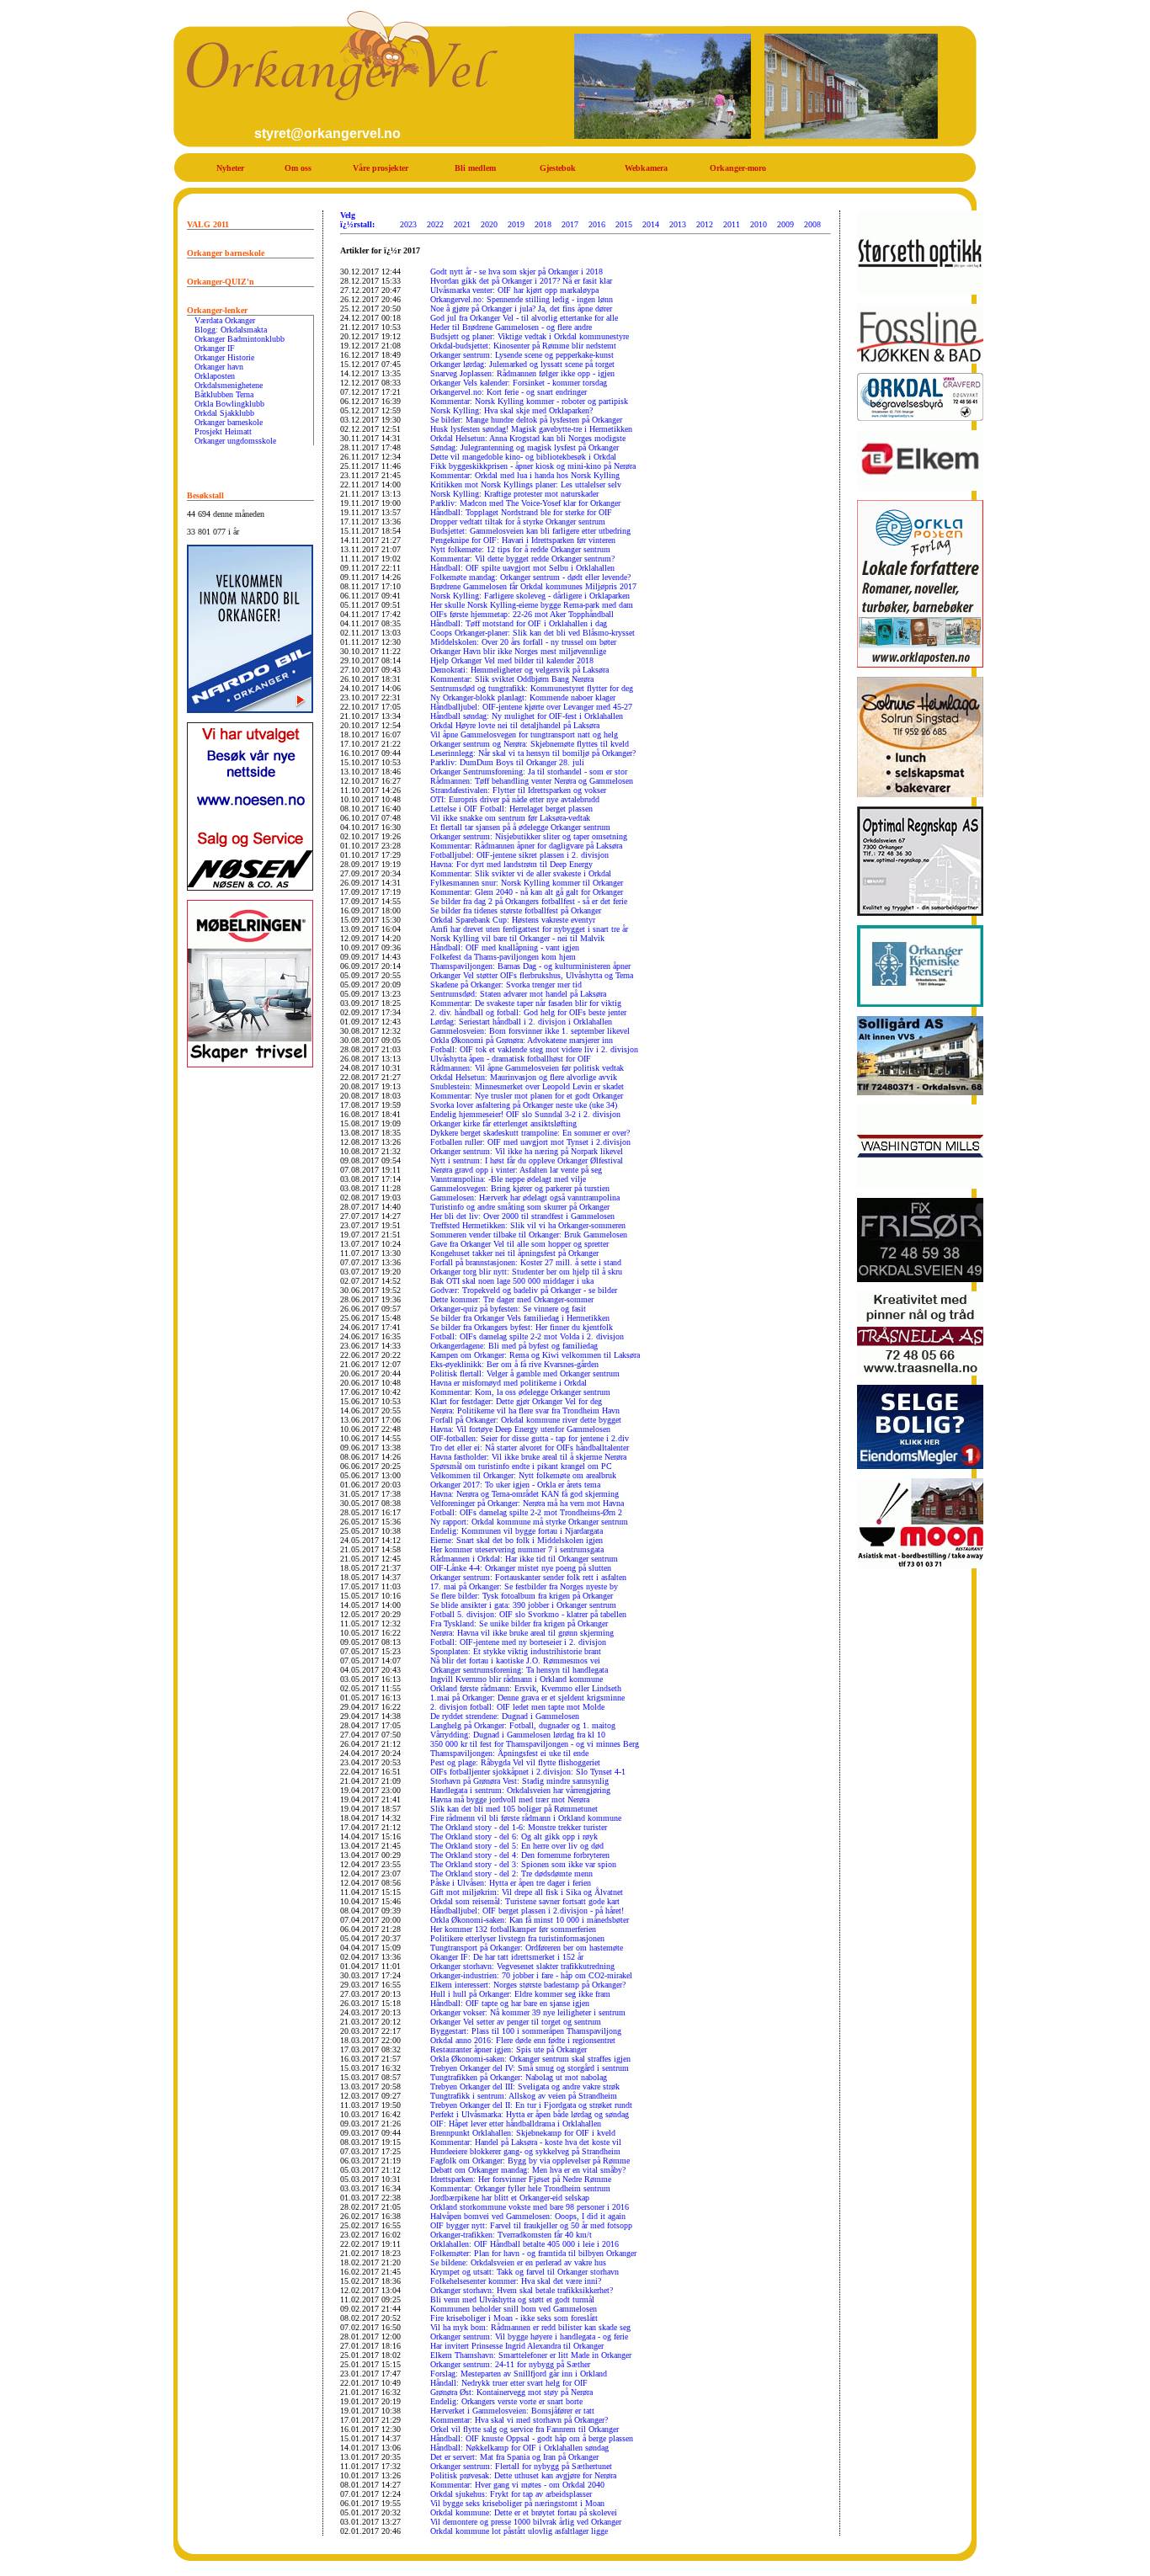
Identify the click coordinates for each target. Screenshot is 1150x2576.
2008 (812, 224)
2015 (624, 224)
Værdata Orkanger (225, 320)
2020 (489, 224)
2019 (516, 224)
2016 (597, 224)
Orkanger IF (215, 348)
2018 (543, 224)
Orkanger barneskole (229, 422)
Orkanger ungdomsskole (235, 441)
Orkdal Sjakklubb (224, 413)
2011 (732, 224)
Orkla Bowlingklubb (229, 404)
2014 (651, 224)
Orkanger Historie (224, 357)
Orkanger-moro (738, 168)
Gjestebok (558, 168)
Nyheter (230, 168)
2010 (759, 224)
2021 (462, 224)
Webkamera (646, 168)
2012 (705, 224)
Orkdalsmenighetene (229, 385)
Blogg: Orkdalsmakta (231, 330)
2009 (785, 224)
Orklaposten (215, 376)
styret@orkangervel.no (327, 133)
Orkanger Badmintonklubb (240, 339)
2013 (678, 224)
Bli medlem (475, 168)
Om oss (298, 168)
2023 (408, 224)
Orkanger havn (219, 367)
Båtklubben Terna (224, 394)
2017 (570, 224)
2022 (435, 224)
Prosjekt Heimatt (223, 431)
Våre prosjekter (381, 168)
